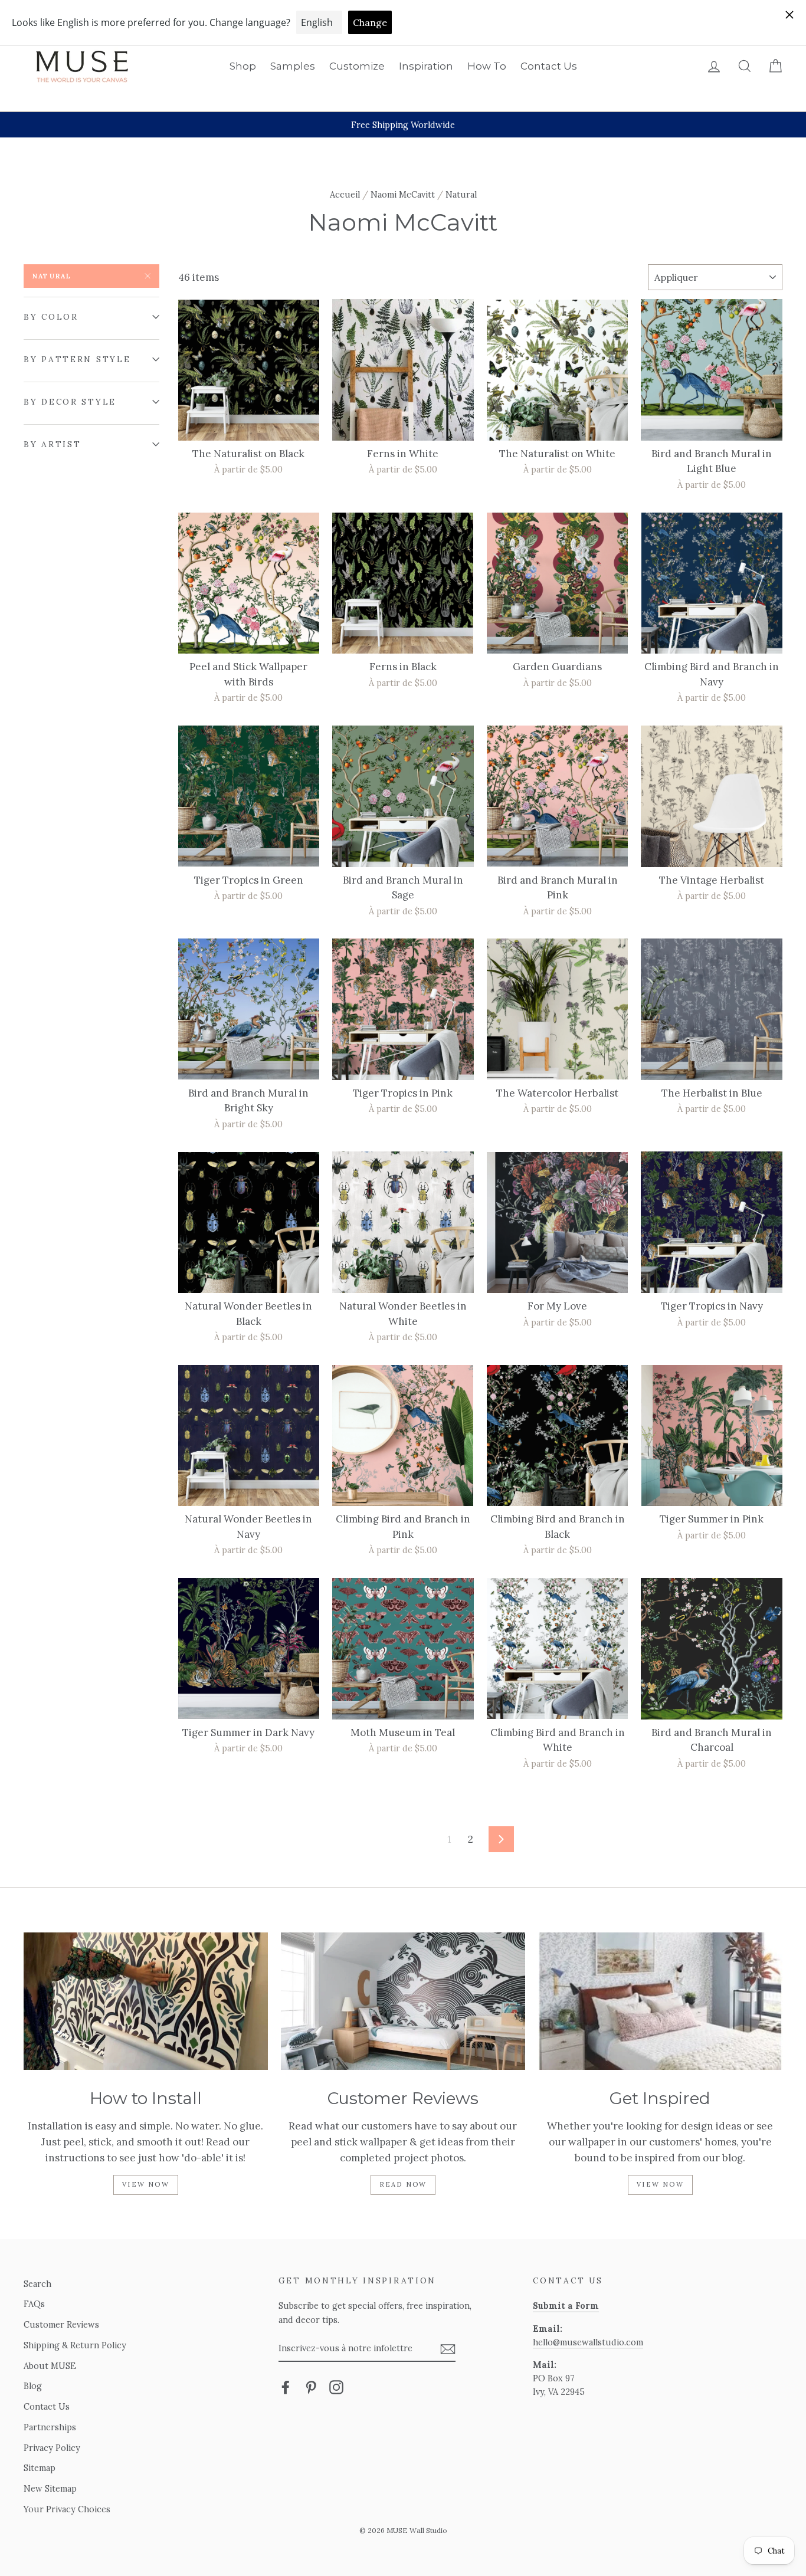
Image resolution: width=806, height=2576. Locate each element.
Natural (52, 276)
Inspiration (426, 66)
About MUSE (50, 2366)
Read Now (403, 2184)
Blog (33, 2386)
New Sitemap (50, 2488)
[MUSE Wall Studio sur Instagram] (336, 2387)
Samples (293, 66)
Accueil (345, 194)
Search (37, 2284)
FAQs (34, 2304)
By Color (51, 317)
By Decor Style (70, 402)
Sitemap (40, 2468)
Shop (243, 66)
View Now (146, 2184)
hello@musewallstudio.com (588, 2342)
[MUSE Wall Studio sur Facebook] (286, 2387)
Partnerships (50, 2427)
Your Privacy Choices (67, 2509)
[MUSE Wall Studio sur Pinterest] (311, 2387)
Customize (357, 66)
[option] (403, 125)
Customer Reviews (61, 2324)
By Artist (52, 444)
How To (487, 66)
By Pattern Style (77, 359)
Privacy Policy (52, 2448)
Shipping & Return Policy (75, 2345)
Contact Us (549, 66)
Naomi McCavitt (403, 194)
